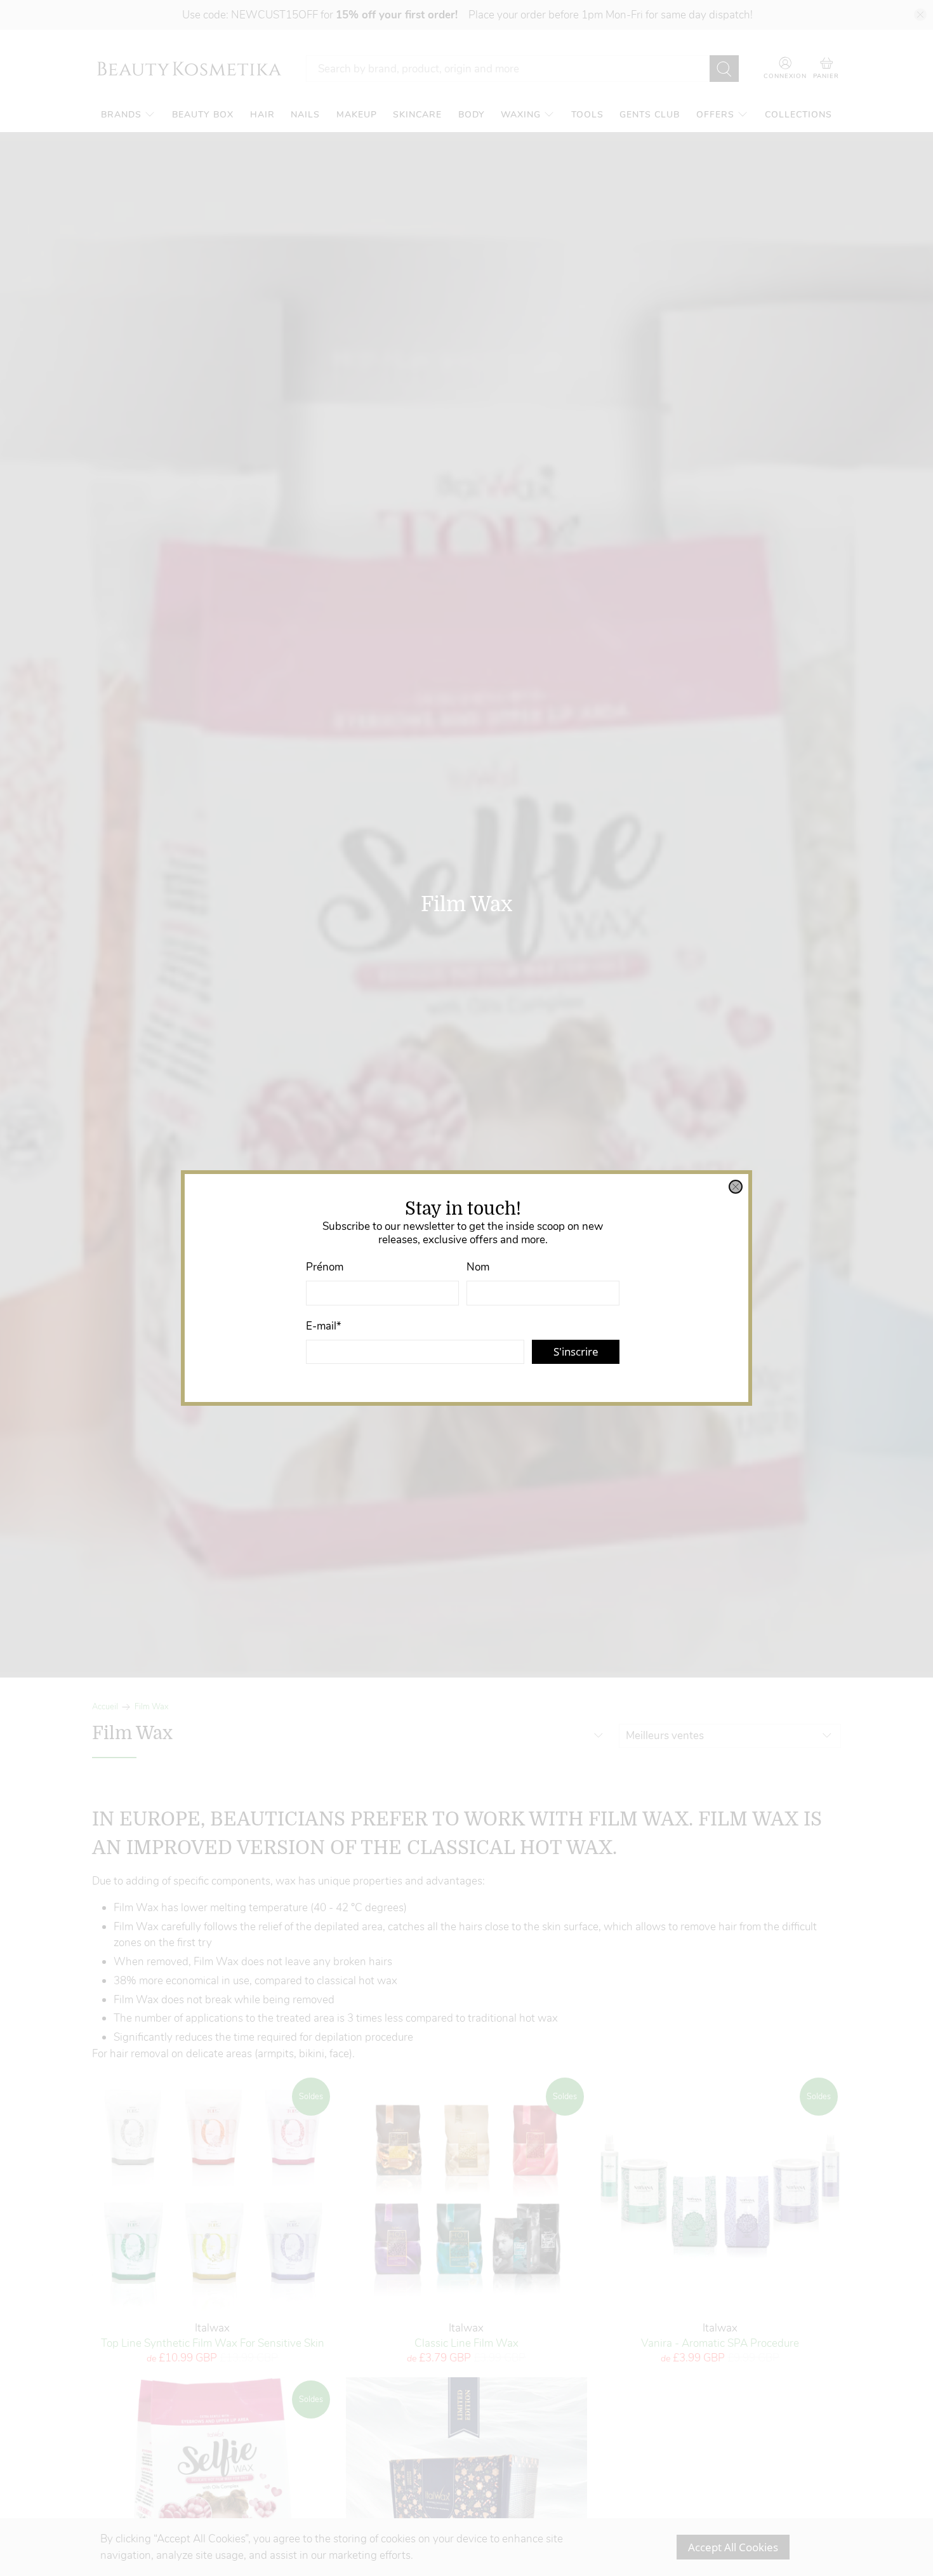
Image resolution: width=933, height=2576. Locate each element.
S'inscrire (576, 1351)
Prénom (325, 1267)
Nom (478, 1267)
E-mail (324, 1326)
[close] (736, 1187)
